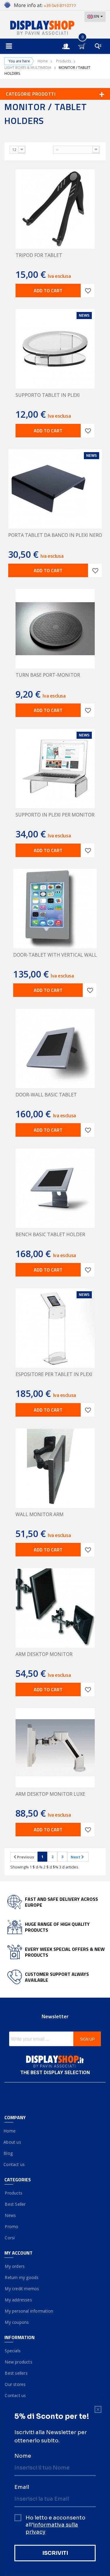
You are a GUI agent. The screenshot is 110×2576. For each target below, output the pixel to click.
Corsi (10, 2238)
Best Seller (15, 2204)
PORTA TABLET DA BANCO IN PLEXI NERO (55, 535)
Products (64, 61)
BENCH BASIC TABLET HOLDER (50, 1234)
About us (13, 2142)
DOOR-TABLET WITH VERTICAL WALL (55, 955)
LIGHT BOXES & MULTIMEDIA (28, 68)
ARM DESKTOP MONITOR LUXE (50, 1794)
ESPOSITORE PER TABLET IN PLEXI (54, 1374)
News (10, 2215)
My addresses (18, 2300)
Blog (9, 2153)
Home (43, 61)
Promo (11, 2226)
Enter (69, 41)
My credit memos (22, 2289)
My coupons (17, 2322)
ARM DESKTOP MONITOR (44, 1654)
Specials (12, 2351)
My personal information (29, 2311)
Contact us (15, 2164)
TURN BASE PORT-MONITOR (48, 675)
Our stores (15, 2384)
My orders (15, 2266)
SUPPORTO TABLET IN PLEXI (48, 395)
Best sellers (16, 2373)
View (5, 148)
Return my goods (21, 2277)
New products (18, 2362)
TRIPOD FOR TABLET (39, 255)
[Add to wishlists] (88, 291)
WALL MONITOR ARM (40, 1514)
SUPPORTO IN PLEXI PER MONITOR (55, 815)
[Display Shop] (55, 28)
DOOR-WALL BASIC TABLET (46, 1095)
